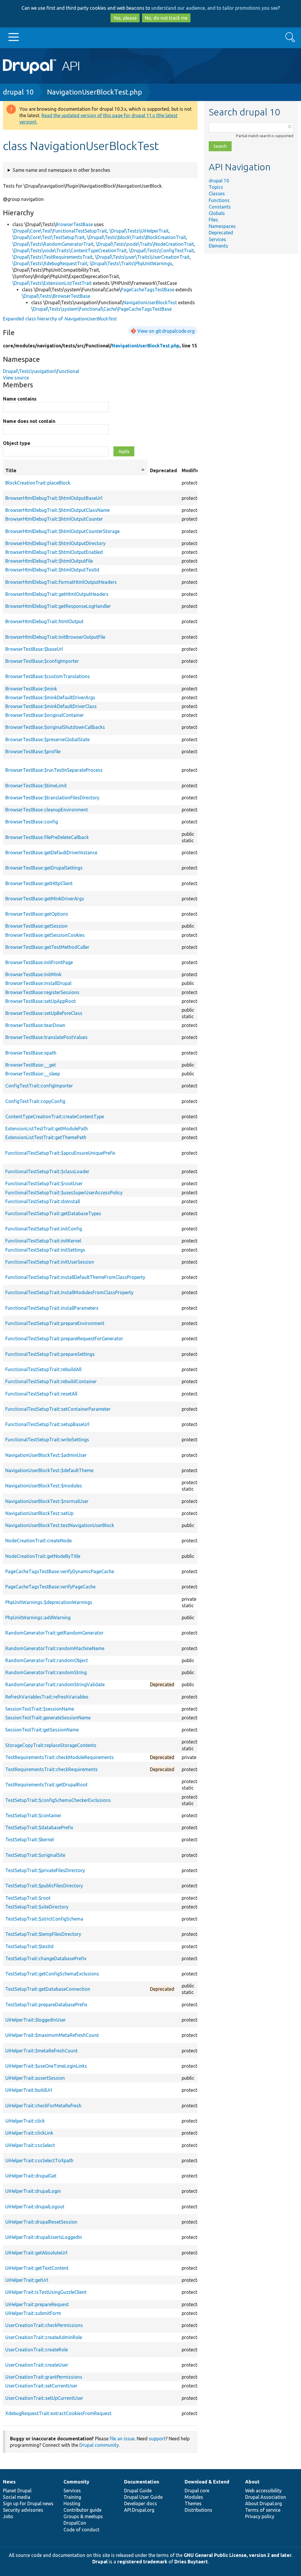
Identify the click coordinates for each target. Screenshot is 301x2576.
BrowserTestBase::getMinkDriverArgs (45, 899)
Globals (217, 213)
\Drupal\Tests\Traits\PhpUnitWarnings (131, 263)
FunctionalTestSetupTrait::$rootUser (44, 1183)
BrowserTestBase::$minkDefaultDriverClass (51, 706)
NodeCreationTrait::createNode (39, 1541)
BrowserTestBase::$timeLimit (36, 786)
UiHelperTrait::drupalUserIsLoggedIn (44, 2237)
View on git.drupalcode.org (166, 331)
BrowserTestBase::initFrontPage (39, 962)
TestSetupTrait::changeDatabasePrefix (46, 1958)
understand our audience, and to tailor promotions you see (215, 8)
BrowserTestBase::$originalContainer (45, 715)
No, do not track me (166, 18)
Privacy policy (260, 2516)
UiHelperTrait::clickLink (29, 2133)
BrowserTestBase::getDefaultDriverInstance (51, 852)
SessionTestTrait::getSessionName (42, 1730)
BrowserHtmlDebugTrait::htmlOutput (44, 621)
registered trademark (142, 2562)
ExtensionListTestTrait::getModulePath (47, 1129)
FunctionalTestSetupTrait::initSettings (45, 1250)
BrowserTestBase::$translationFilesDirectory (52, 798)
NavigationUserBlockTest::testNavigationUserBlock (60, 1525)
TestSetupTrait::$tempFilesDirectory (43, 1934)
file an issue (122, 2439)
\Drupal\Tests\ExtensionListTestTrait (52, 283)
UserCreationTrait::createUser (37, 2365)
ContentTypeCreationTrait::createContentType (55, 1117)
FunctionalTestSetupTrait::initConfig (44, 1229)
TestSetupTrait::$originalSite (35, 1855)
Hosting (72, 2503)
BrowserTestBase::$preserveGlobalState (47, 739)
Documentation (142, 2482)
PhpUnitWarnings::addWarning (38, 1617)
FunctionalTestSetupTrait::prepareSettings (50, 1354)
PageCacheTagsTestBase (148, 290)
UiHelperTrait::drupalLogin (33, 2191)
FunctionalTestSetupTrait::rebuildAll (43, 1369)
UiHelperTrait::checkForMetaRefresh (43, 2106)
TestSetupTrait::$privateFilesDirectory (45, 1870)
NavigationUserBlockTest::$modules (44, 1486)
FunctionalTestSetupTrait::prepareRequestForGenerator (64, 1339)
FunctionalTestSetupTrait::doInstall (43, 1201)
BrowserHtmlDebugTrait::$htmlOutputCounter (54, 519)
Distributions (198, 2510)
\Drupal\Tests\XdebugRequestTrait (50, 263)
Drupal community (99, 2445)
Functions (219, 200)
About (252, 2482)
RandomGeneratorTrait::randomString (46, 1672)
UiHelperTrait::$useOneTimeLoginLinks (46, 2066)
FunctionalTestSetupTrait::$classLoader (47, 1171)
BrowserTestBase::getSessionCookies (45, 935)
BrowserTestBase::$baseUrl (34, 649)
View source (16, 378)
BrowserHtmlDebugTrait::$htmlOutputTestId (52, 570)
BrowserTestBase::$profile (33, 751)
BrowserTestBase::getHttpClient (39, 883)
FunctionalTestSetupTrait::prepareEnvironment (55, 1323)
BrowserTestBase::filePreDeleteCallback (47, 837)
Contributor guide (82, 2510)
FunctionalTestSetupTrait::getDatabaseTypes (53, 1213)
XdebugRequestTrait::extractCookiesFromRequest (58, 2413)
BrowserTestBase (74, 224)
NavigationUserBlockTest (150, 302)
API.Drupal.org (139, 2510)
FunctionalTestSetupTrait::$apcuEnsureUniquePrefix (60, 1153)
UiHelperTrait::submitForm (33, 2313)
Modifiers (193, 470)
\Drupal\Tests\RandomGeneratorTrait (53, 244)
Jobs (8, 2516)
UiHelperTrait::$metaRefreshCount (41, 2051)
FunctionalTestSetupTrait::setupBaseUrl (47, 1424)
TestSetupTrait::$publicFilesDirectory (44, 1886)
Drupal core (197, 2491)
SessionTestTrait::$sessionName (40, 1709)
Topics (216, 187)
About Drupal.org (264, 2503)
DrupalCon (75, 2523)
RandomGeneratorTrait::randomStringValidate (55, 1684)
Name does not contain (29, 421)
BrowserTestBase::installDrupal (38, 983)
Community (76, 2482)
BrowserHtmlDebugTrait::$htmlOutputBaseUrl (54, 498)
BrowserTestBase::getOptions (37, 914)
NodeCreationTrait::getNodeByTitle (43, 1556)
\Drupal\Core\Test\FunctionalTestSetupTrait (60, 231)
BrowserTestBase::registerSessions (42, 992)
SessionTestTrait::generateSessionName (48, 1718)
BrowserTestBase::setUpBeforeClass (44, 1013)
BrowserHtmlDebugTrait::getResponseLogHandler (58, 606)
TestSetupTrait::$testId (29, 1946)
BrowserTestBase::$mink (31, 689)
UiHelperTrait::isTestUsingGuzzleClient (46, 2292)
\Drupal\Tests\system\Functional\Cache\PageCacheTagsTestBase (101, 309)
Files (213, 220)
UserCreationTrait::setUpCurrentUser (44, 2398)
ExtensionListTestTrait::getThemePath (46, 1137)
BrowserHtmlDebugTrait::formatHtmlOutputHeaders (61, 582)
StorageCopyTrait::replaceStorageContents (51, 1745)
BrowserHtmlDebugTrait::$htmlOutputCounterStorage (62, 531)
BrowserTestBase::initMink (33, 974)
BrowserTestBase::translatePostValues (46, 1037)
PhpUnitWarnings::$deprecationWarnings (49, 1602)
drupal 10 (18, 92)
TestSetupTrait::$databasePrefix (39, 1827)
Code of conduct (81, 2530)
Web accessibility (263, 2491)
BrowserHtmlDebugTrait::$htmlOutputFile (49, 561)
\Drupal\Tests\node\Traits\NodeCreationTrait (145, 244)
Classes (217, 194)
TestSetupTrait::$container (33, 1815)
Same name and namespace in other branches (61, 170)
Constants (220, 207)
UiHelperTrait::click (25, 2121)
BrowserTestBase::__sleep (33, 1074)
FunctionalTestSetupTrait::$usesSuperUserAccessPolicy (64, 1193)
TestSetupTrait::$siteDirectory (37, 1907)
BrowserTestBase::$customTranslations (48, 676)
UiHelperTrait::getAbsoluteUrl (36, 2253)
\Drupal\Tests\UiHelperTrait (139, 231)
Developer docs (141, 2503)
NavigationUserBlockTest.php (95, 92)
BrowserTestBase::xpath (31, 1053)
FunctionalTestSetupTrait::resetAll (41, 1394)
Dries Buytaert (191, 2562)
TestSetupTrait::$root (28, 1898)
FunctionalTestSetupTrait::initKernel (43, 1241)
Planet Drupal (17, 2491)
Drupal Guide (138, 2491)
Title (75, 471)
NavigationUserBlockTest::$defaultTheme (49, 1470)
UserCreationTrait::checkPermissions (44, 2325)
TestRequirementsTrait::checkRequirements (51, 1769)
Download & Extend (207, 2482)
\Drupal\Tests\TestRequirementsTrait (52, 257)
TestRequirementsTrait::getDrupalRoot (46, 1785)
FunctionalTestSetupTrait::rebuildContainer (51, 1381)
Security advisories (23, 2510)
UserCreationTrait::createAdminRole (44, 2337)
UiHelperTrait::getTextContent (37, 2268)
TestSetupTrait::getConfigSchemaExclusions (52, 1974)
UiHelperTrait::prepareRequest (37, 2304)
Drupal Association (266, 2497)
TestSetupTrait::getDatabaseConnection (48, 1989)
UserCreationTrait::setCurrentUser (41, 2386)
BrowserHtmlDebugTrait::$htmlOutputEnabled (54, 552)
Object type (17, 443)
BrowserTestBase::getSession (36, 926)
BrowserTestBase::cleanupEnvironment (47, 810)
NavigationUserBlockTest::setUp (39, 1513)
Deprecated (221, 233)
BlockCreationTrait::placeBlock (38, 483)
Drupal (100, 2562)
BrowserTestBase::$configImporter (42, 661)
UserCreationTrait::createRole (37, 2350)
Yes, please (125, 18)
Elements (218, 246)
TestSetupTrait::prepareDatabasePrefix (46, 2005)
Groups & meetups (83, 2516)
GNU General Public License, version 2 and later (238, 2555)
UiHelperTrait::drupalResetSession (41, 2222)
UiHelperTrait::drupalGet (31, 2176)
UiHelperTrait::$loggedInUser (36, 2020)
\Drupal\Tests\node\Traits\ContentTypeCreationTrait (70, 250)
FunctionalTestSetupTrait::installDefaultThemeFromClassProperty (75, 1277)
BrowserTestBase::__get (31, 1065)
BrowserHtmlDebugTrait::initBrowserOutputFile (55, 637)
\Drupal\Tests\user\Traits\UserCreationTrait (142, 257)
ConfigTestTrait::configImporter (39, 1086)
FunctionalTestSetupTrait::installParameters (52, 1308)
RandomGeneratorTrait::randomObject (47, 1660)
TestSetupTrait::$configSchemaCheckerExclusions (58, 1800)
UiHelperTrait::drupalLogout (35, 2207)
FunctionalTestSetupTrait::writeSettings (47, 1440)
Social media (17, 2497)
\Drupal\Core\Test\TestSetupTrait (49, 237)
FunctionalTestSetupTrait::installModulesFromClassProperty (69, 1292)
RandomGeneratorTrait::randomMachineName (55, 1648)
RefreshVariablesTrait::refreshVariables (47, 1697)
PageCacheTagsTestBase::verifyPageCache (50, 1587)
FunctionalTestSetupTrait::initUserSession (50, 1262)
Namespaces (222, 226)
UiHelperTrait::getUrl (27, 2280)
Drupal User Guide (143, 2497)
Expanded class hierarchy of (60, 319)
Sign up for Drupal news (28, 2503)
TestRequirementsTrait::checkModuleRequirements (60, 1757)
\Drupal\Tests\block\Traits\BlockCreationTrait (137, 237)
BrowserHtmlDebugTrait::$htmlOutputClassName (57, 510)
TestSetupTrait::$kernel (30, 1839)
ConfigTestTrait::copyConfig (35, 1101)
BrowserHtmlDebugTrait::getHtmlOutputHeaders (57, 594)
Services (217, 239)
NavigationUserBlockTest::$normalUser (47, 1501)
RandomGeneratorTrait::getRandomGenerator (54, 1633)
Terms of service (263, 2510)
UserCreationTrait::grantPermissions (44, 2377)
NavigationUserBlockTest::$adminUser (46, 1455)
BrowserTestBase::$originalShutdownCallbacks (55, 727)
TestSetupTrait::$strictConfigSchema (44, 1919)
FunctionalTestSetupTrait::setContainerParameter (58, 1409)
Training (72, 2497)
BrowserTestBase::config (32, 822)
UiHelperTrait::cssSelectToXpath (39, 2160)
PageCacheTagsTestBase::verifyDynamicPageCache (60, 1571)
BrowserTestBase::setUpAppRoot (41, 1001)
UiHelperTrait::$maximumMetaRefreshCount (52, 2035)
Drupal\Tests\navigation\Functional (41, 371)
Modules (194, 2497)
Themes (193, 2503)
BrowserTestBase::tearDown (35, 1025)
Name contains (20, 399)
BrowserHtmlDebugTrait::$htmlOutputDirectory (55, 543)
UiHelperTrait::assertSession (35, 2078)
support (157, 2439)
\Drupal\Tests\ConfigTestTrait (162, 250)
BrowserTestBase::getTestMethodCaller (47, 947)
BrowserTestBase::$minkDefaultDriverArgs (50, 697)
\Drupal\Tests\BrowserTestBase (56, 296)
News (9, 2482)
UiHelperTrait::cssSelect (30, 2145)
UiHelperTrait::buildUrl (29, 2090)
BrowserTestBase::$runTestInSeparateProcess (54, 770)
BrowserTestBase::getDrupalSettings (44, 868)
